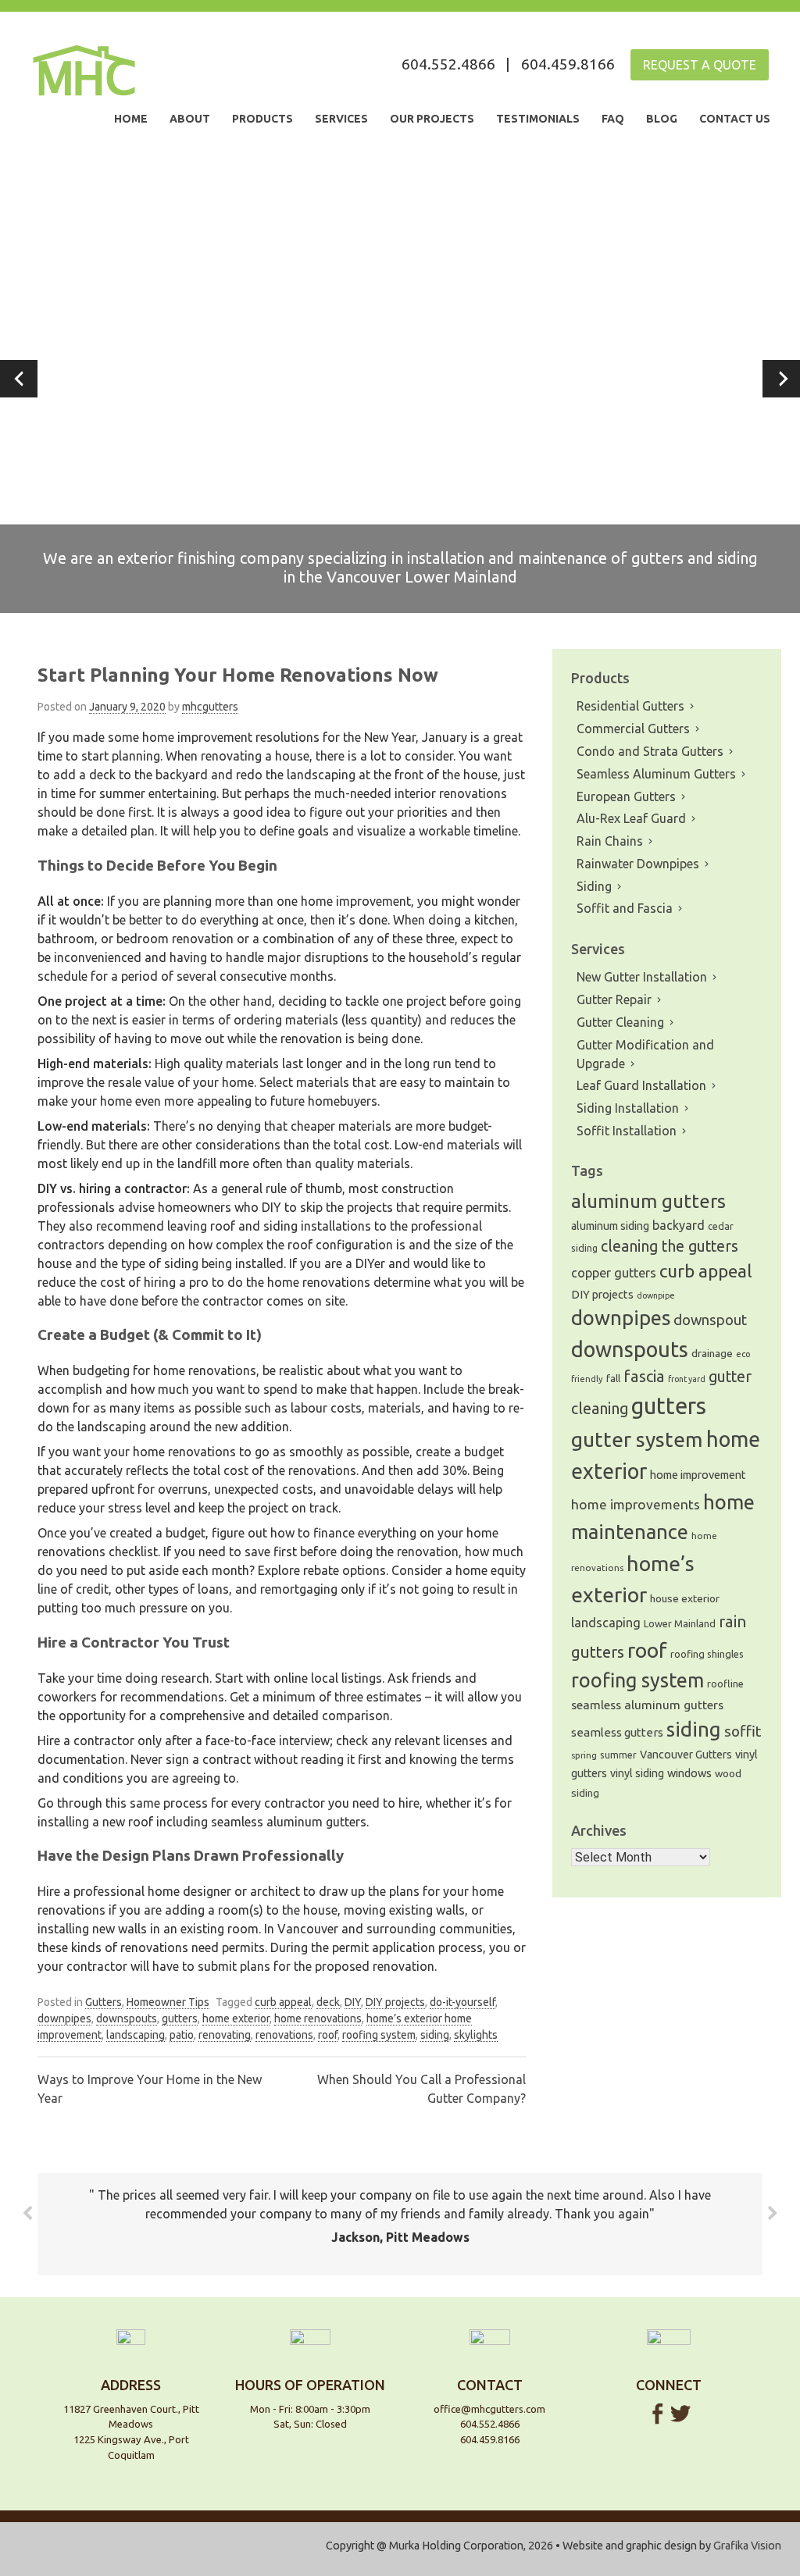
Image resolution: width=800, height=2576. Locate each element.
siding (435, 2035)
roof (328, 2035)
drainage (712, 1353)
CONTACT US (735, 119)
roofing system (379, 2035)
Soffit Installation (627, 1131)
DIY (353, 2002)
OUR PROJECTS (432, 119)
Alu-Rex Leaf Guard (631, 818)
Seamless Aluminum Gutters (656, 774)
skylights (476, 2035)
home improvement (698, 1475)
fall (613, 1379)
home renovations (318, 2018)
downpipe (656, 1295)
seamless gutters (617, 1732)
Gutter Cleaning (620, 1022)
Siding (594, 886)
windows (689, 1773)
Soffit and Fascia (625, 908)
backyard (679, 1225)
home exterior (236, 2018)
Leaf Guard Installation (641, 1085)
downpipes (64, 2018)
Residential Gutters (630, 706)
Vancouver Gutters (686, 1755)
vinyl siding (637, 1773)
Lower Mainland (680, 1623)
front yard (687, 1379)
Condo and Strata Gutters (650, 751)
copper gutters (614, 1273)
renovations (284, 2035)
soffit (743, 1731)
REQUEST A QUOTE (700, 65)
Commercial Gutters (633, 729)
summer (618, 1755)
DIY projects (395, 2002)
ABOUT (190, 119)
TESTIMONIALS (538, 119)
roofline (725, 1683)
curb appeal (283, 2002)
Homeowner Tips (168, 2002)
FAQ (613, 119)
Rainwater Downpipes (638, 864)
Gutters (104, 2002)
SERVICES (341, 119)
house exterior (685, 1598)
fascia (644, 1376)
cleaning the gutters (670, 1246)
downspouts (127, 2018)
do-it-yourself (462, 2002)
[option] (400, 379)
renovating (225, 2035)
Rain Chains (610, 841)
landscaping (136, 2035)
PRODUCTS (262, 119)
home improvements (636, 1504)
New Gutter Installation (642, 977)
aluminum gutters (648, 1201)
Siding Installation (628, 1108)
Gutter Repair (614, 999)
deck (328, 2002)
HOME (131, 119)
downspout (710, 1320)
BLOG (662, 119)
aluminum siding (610, 1226)
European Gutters (626, 796)
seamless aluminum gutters (647, 1705)
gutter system (637, 1439)
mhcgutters (210, 707)
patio (182, 2035)
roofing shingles (707, 1654)
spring (584, 1755)
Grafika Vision (747, 2546)
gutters (180, 2018)
